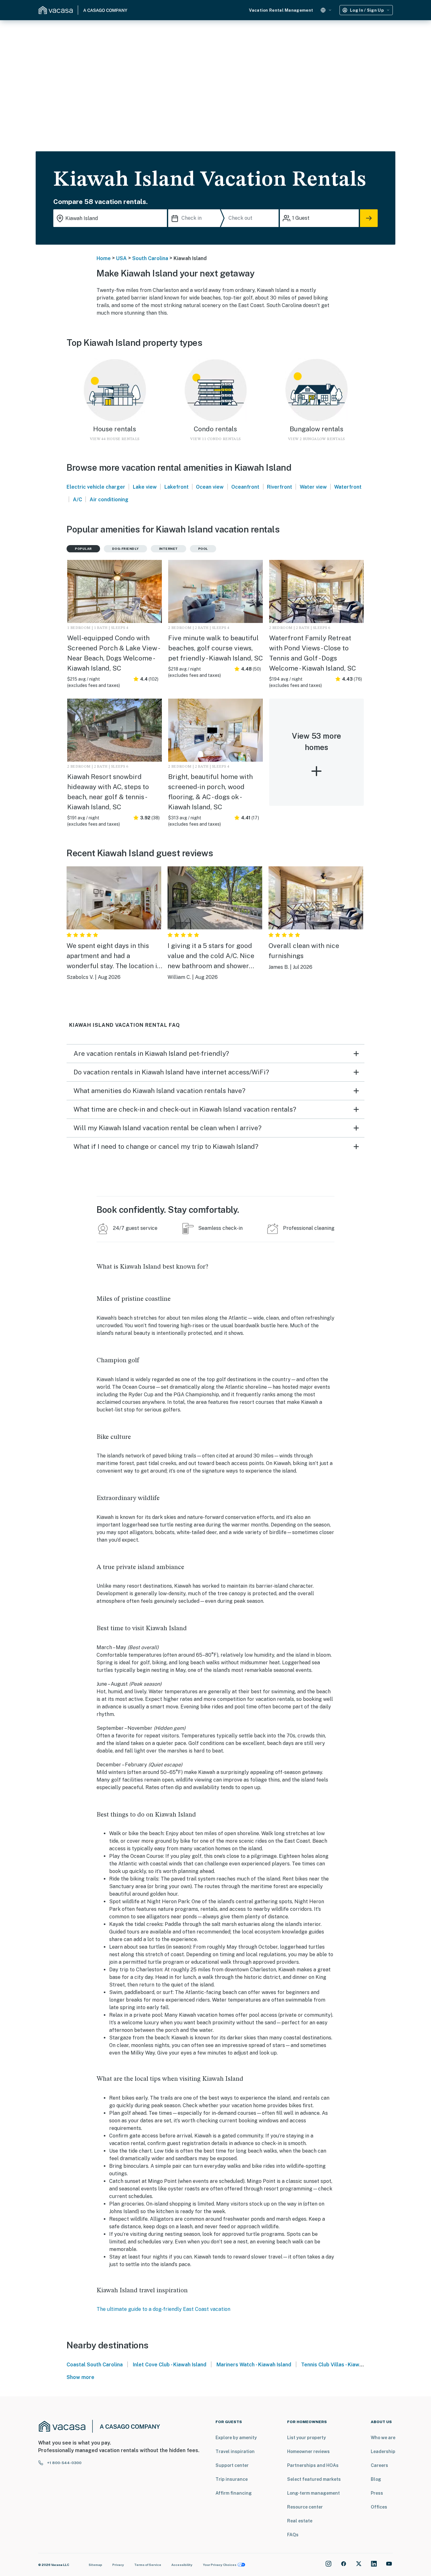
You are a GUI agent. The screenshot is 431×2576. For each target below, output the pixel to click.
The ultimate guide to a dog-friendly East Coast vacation (163, 2309)
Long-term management (313, 2493)
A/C (77, 500)
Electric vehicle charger (96, 487)
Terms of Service (148, 2565)
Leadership (383, 2451)
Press (377, 2493)
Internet (168, 549)
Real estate (300, 2521)
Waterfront (348, 487)
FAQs (293, 2535)
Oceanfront (245, 487)
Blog (376, 2479)
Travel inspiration (235, 2451)
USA (121, 258)
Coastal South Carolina (95, 2365)
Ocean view (210, 487)
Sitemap (95, 2565)
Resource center (305, 2507)
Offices (379, 2507)
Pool (203, 549)
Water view (313, 487)
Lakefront (177, 487)
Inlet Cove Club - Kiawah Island (170, 2365)
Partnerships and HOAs (313, 2465)
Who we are (383, 2438)
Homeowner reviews (308, 2451)
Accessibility (182, 2565)
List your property (307, 2438)
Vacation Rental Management (281, 10)
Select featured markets (314, 2479)
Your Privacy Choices (220, 2565)
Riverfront (280, 487)
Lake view (145, 487)
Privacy (118, 2565)
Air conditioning (109, 500)
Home (104, 258)
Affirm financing (234, 2493)
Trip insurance (232, 2479)
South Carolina (150, 258)
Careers (379, 2465)
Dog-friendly (125, 549)
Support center (232, 2465)
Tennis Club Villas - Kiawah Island (341, 2365)
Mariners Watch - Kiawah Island (254, 2365)
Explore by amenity (236, 2438)
